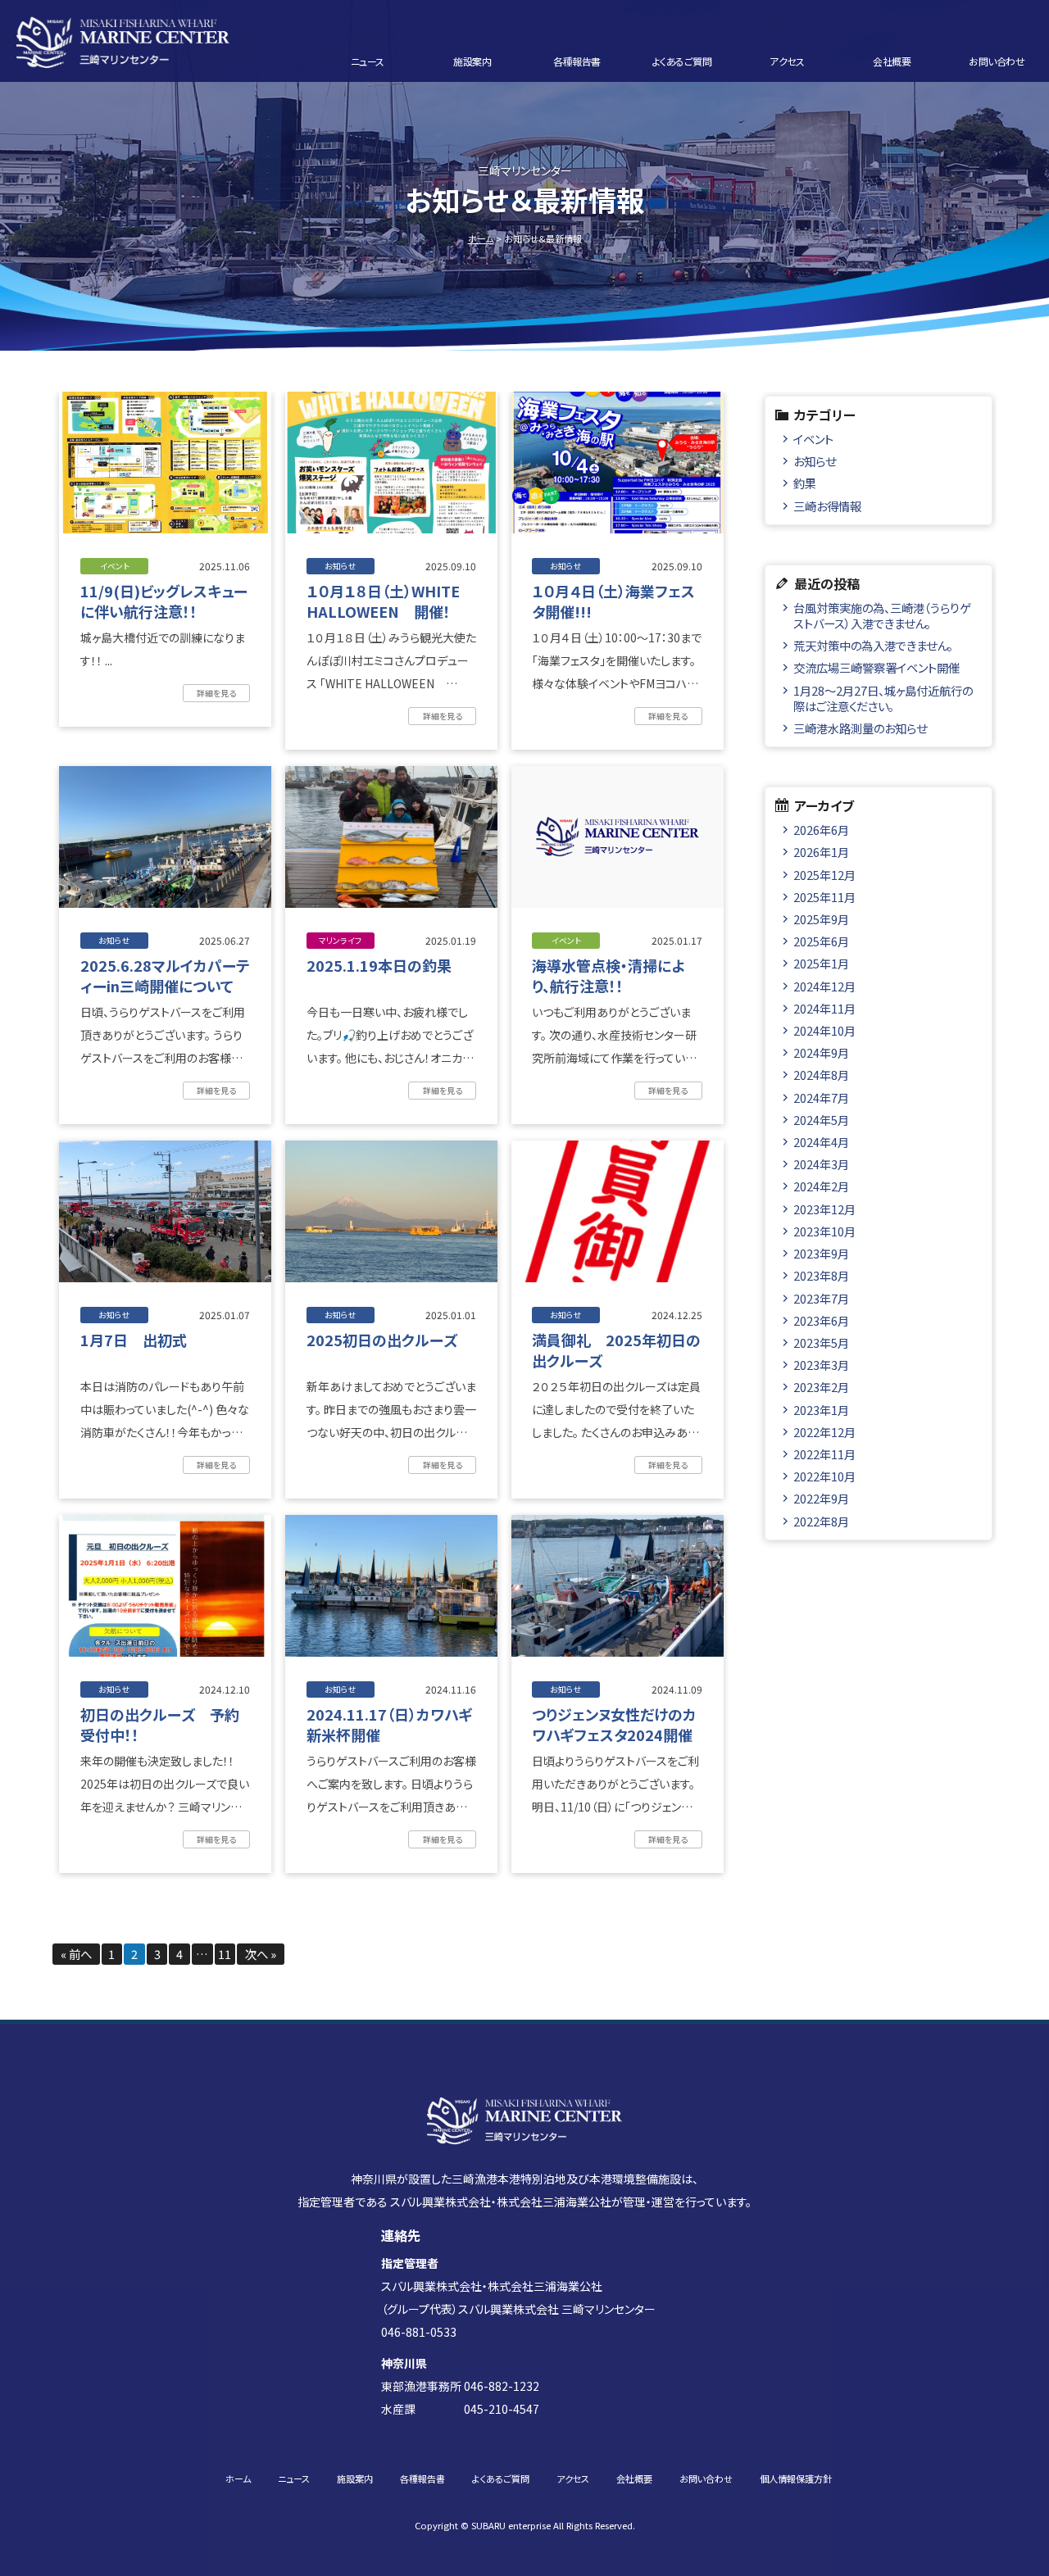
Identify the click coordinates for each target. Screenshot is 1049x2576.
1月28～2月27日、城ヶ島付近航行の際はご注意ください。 (883, 698)
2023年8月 (821, 1275)
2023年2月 (821, 1387)
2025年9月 (821, 919)
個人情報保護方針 (796, 2478)
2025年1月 (821, 963)
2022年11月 (824, 1454)
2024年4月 (821, 1142)
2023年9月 (821, 1253)
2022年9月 (821, 1498)
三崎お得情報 (827, 506)
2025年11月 (824, 897)
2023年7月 (821, 1298)
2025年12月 (824, 875)
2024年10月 (824, 1030)
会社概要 (892, 61)
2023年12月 (824, 1209)
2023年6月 (821, 1320)
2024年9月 (821, 1052)
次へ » (261, 1954)
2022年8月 (821, 1521)
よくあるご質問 (682, 61)
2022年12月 (824, 1432)
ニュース (368, 61)
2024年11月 (824, 1008)
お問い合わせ (997, 61)
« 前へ (76, 1954)
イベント (813, 439)
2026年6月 (821, 830)
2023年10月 (824, 1231)
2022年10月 (824, 1476)
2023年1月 (821, 1410)
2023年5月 (821, 1342)
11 (225, 1954)
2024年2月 (821, 1186)
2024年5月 (821, 1120)
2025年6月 (821, 941)
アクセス (787, 61)
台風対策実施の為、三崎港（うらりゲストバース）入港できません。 (882, 615)
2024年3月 (821, 1164)
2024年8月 (821, 1075)
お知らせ (815, 461)
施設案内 (472, 61)
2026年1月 (821, 852)
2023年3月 (821, 1365)
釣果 (805, 483)
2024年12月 (824, 986)
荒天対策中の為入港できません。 (873, 645)
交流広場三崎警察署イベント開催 (876, 667)
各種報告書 (577, 61)
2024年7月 (821, 1098)
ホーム (481, 238)
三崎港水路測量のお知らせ (860, 728)
